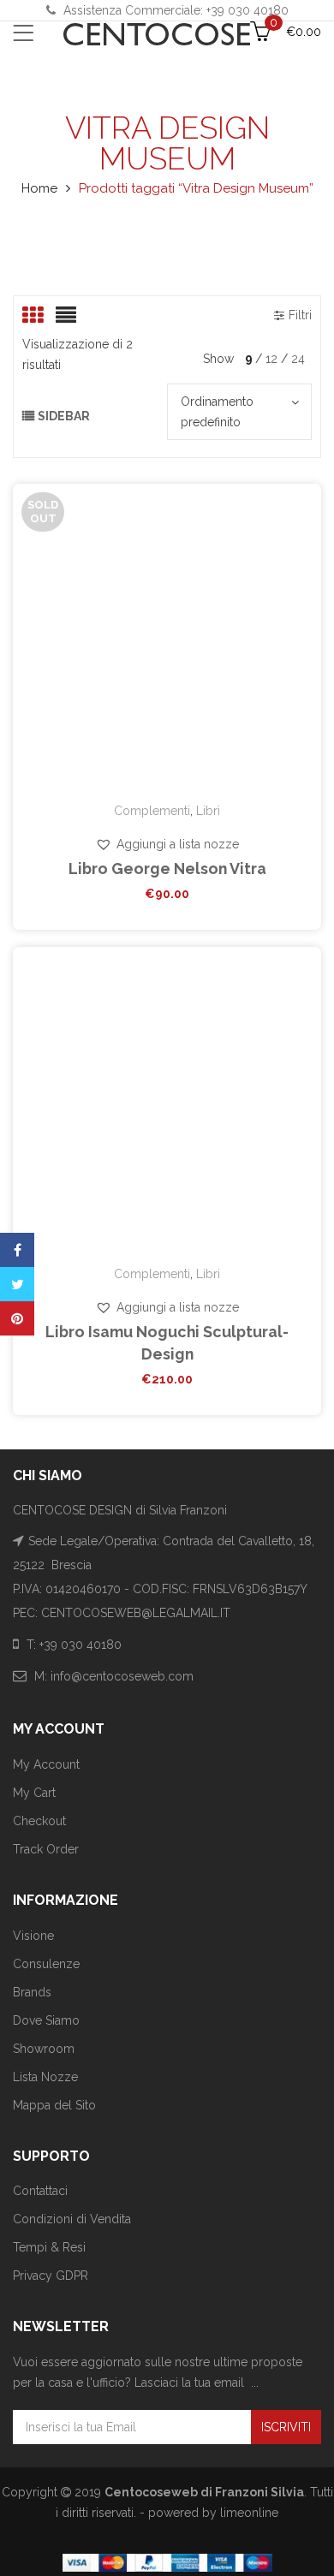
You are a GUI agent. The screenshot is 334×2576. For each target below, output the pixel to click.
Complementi (152, 811)
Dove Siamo (46, 2020)
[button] (167, 844)
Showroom (44, 2049)
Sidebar (64, 416)
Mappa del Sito (54, 2105)
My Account (46, 1764)
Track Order (46, 1849)
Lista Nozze (45, 2077)
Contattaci (40, 2191)
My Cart (34, 1793)
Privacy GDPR (51, 2276)
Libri (208, 811)
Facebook (17, 1250)
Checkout (39, 1821)
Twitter (17, 1284)
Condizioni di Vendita (72, 2219)
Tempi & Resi (49, 2247)
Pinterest (17, 1318)
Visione (33, 1936)
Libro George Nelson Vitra (167, 869)
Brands (32, 1992)
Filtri (300, 315)
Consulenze (46, 1964)
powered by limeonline (213, 2513)
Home (39, 188)
